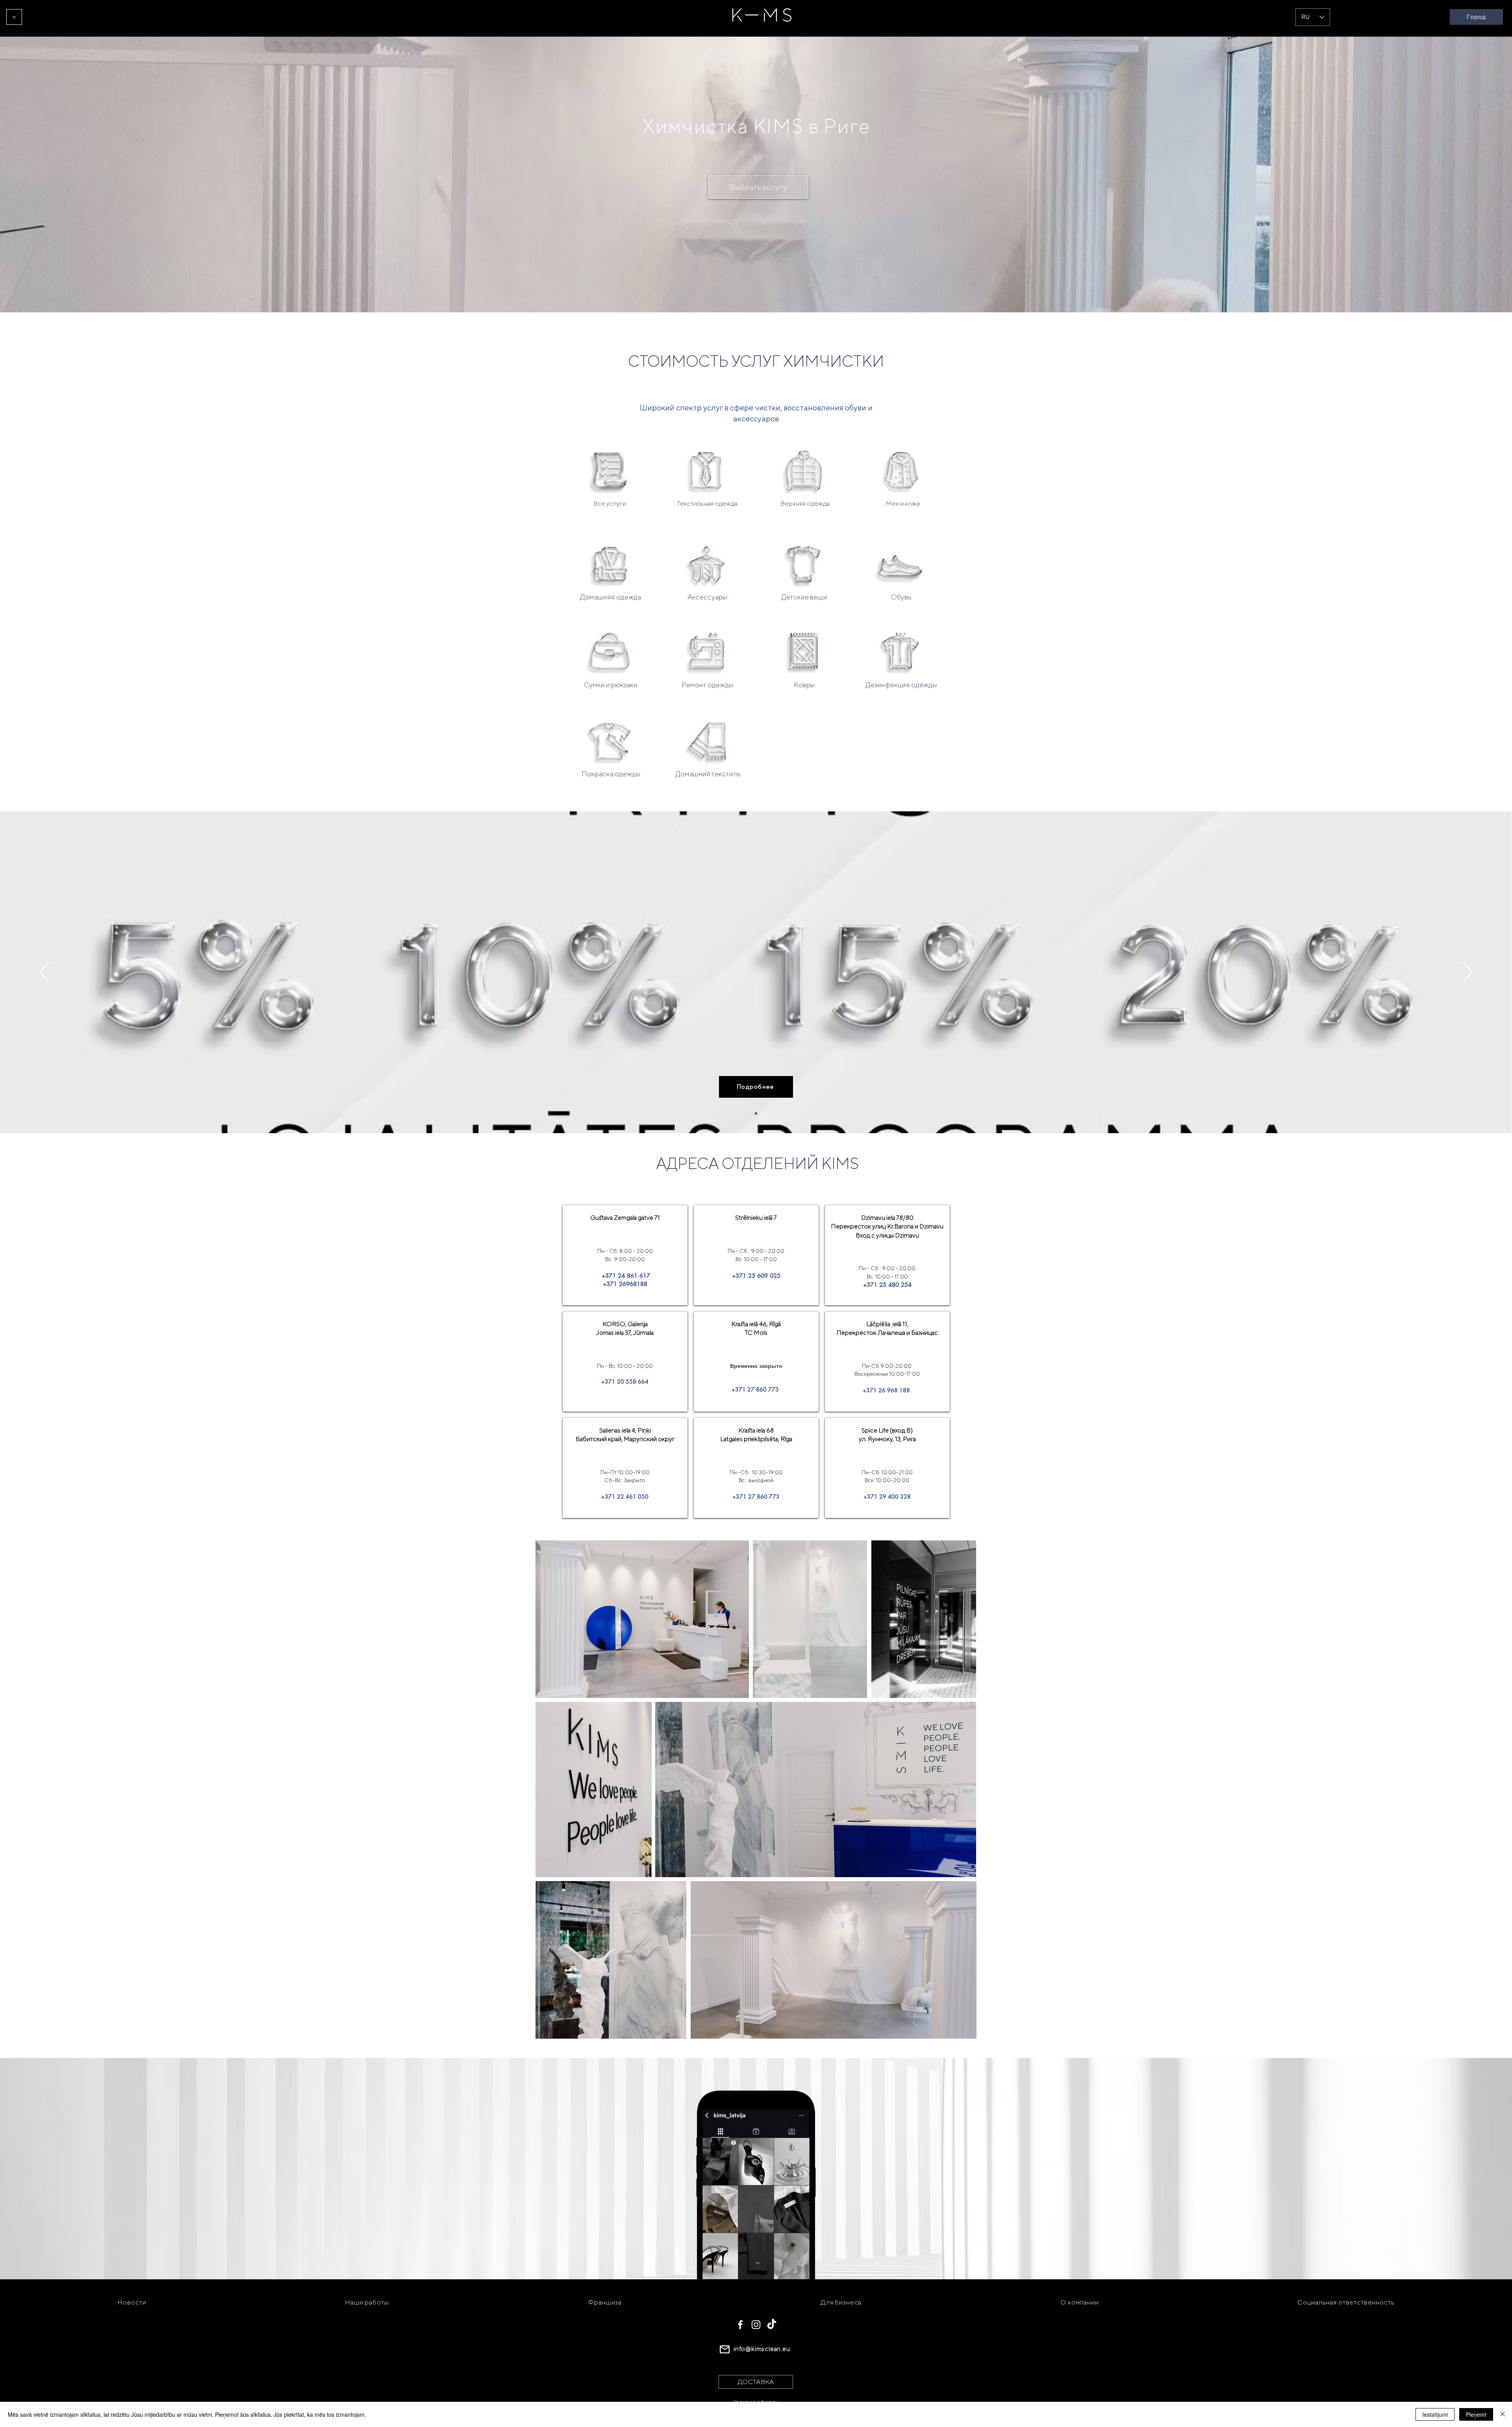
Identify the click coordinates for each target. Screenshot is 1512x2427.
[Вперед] (1468, 972)
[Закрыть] (1503, 2414)
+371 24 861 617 (625, 1276)
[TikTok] (772, 2325)
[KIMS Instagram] (756, 2325)
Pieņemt (1476, 2414)
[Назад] (44, 972)
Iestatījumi (1435, 2414)
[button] (14, 17)
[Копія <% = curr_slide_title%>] (756, 1113)
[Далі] (625, 1357)
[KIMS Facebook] (740, 2325)
